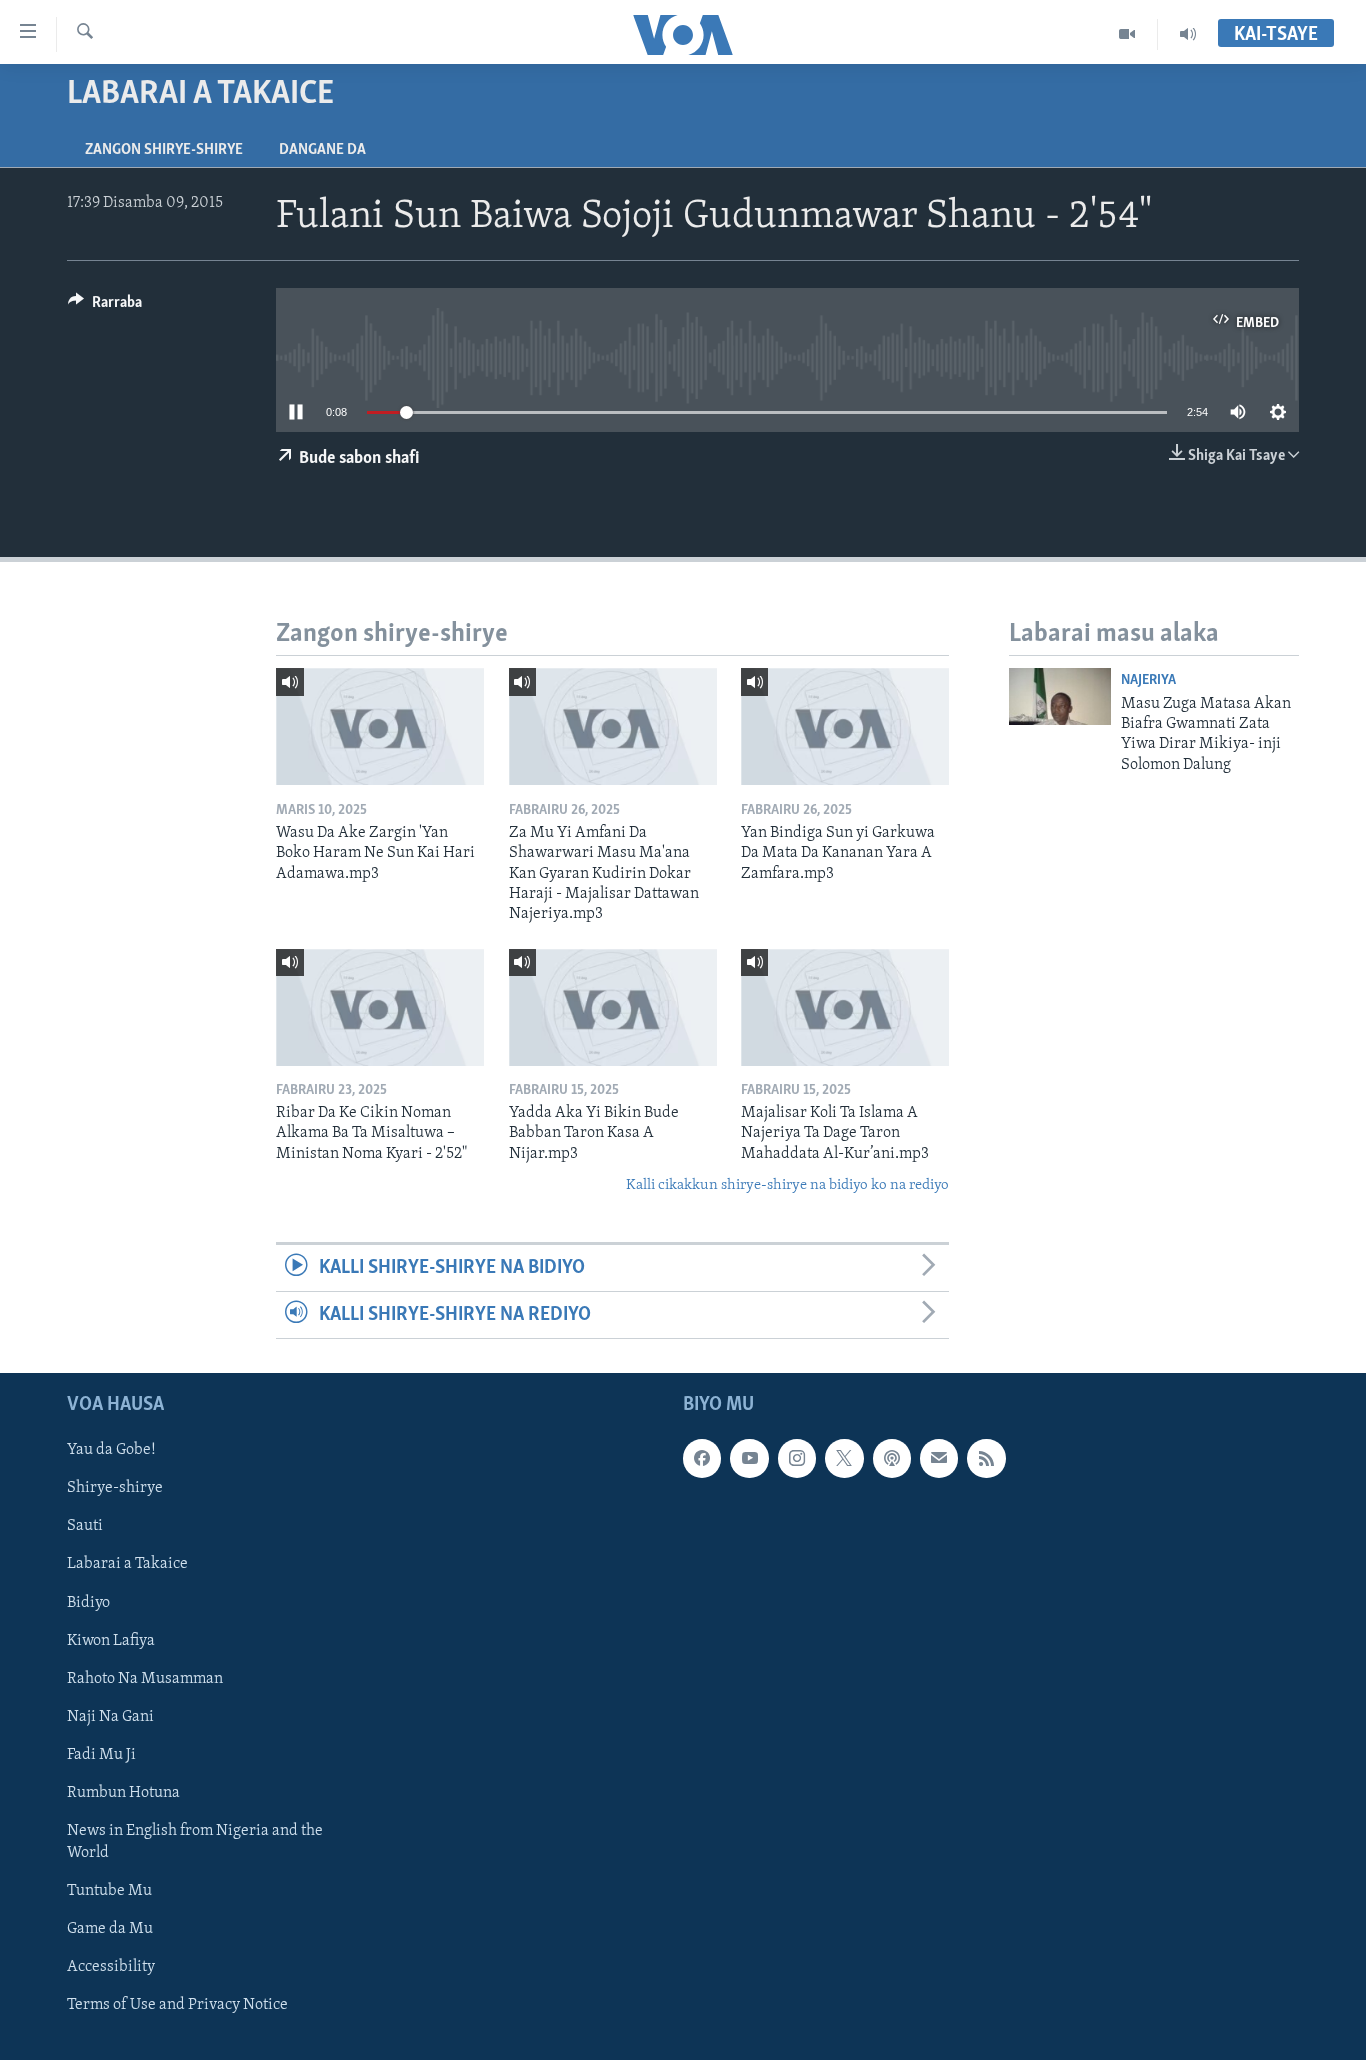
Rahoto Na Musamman (145, 1679)
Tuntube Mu (109, 1891)
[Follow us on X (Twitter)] (844, 1459)
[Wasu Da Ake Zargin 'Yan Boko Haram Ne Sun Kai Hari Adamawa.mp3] (380, 726)
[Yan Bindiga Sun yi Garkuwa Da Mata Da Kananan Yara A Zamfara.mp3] (845, 726)
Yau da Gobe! (111, 1451)
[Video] (1127, 34)
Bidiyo (88, 1603)
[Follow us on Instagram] (797, 1459)
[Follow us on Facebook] (702, 1459)
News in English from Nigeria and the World (195, 1842)
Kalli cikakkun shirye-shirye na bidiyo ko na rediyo (787, 1185)
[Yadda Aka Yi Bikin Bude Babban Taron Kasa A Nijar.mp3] (613, 1007)
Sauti (85, 1527)
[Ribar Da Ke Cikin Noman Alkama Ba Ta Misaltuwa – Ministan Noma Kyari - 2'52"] (380, 1007)
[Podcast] (892, 1459)
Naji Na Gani (110, 1717)
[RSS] (986, 1459)
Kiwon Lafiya (111, 1641)
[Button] (105, 307)
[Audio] (1188, 34)
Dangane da (322, 150)
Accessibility (111, 1967)
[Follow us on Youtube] (749, 1459)
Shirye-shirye (115, 1489)
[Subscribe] (939, 1459)
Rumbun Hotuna (123, 1793)
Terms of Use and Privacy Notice (177, 2005)
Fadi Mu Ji (101, 1755)
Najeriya (1148, 680)
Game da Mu (110, 1929)
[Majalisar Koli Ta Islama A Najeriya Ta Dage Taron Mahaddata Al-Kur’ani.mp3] (845, 1007)
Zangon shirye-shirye (164, 150)
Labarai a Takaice (127, 1565)
